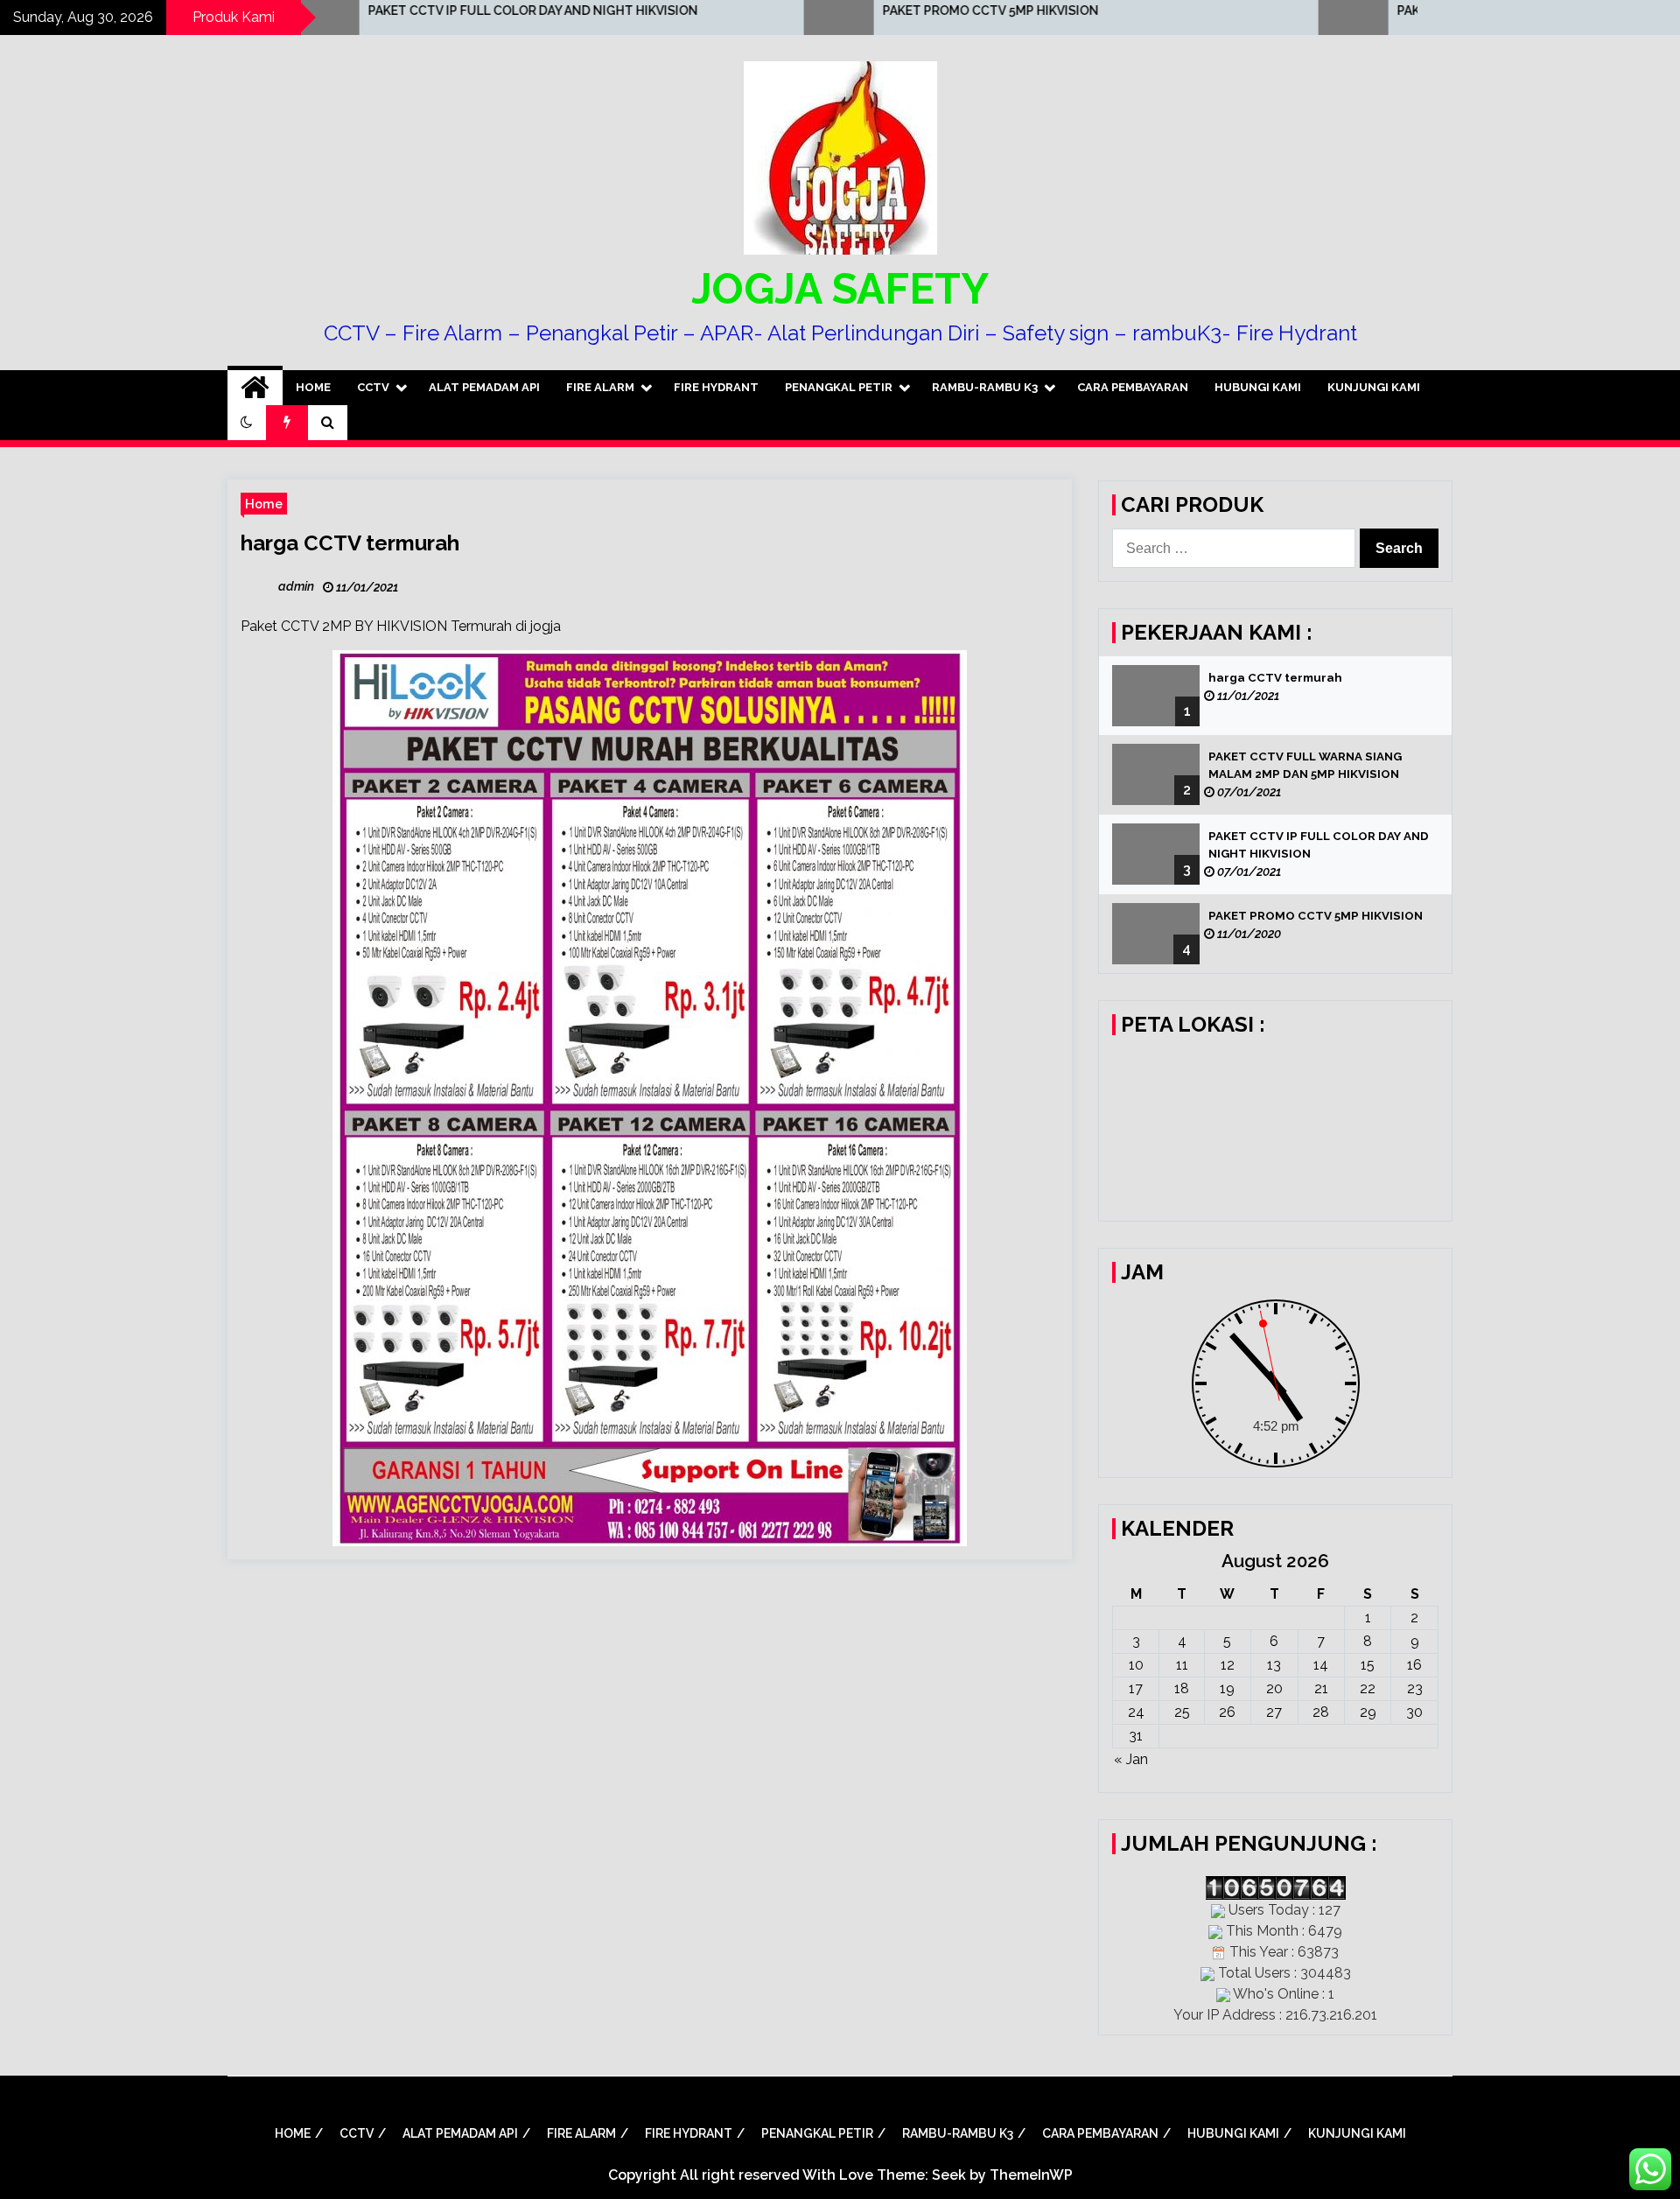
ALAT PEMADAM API (484, 387)
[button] (247, 423)
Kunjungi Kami (1374, 387)
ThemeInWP (1031, 2175)
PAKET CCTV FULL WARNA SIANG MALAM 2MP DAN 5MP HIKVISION (1305, 765)
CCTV (373, 387)
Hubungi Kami (1258, 387)
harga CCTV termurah (350, 543)
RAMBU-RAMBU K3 (985, 387)
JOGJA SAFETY (840, 289)
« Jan (1131, 1759)
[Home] (255, 388)
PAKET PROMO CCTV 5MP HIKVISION (831, 11)
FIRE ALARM (600, 387)
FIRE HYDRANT (716, 387)
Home (313, 387)
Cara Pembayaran (1133, 387)
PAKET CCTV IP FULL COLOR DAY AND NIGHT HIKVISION (373, 11)
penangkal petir (839, 387)
